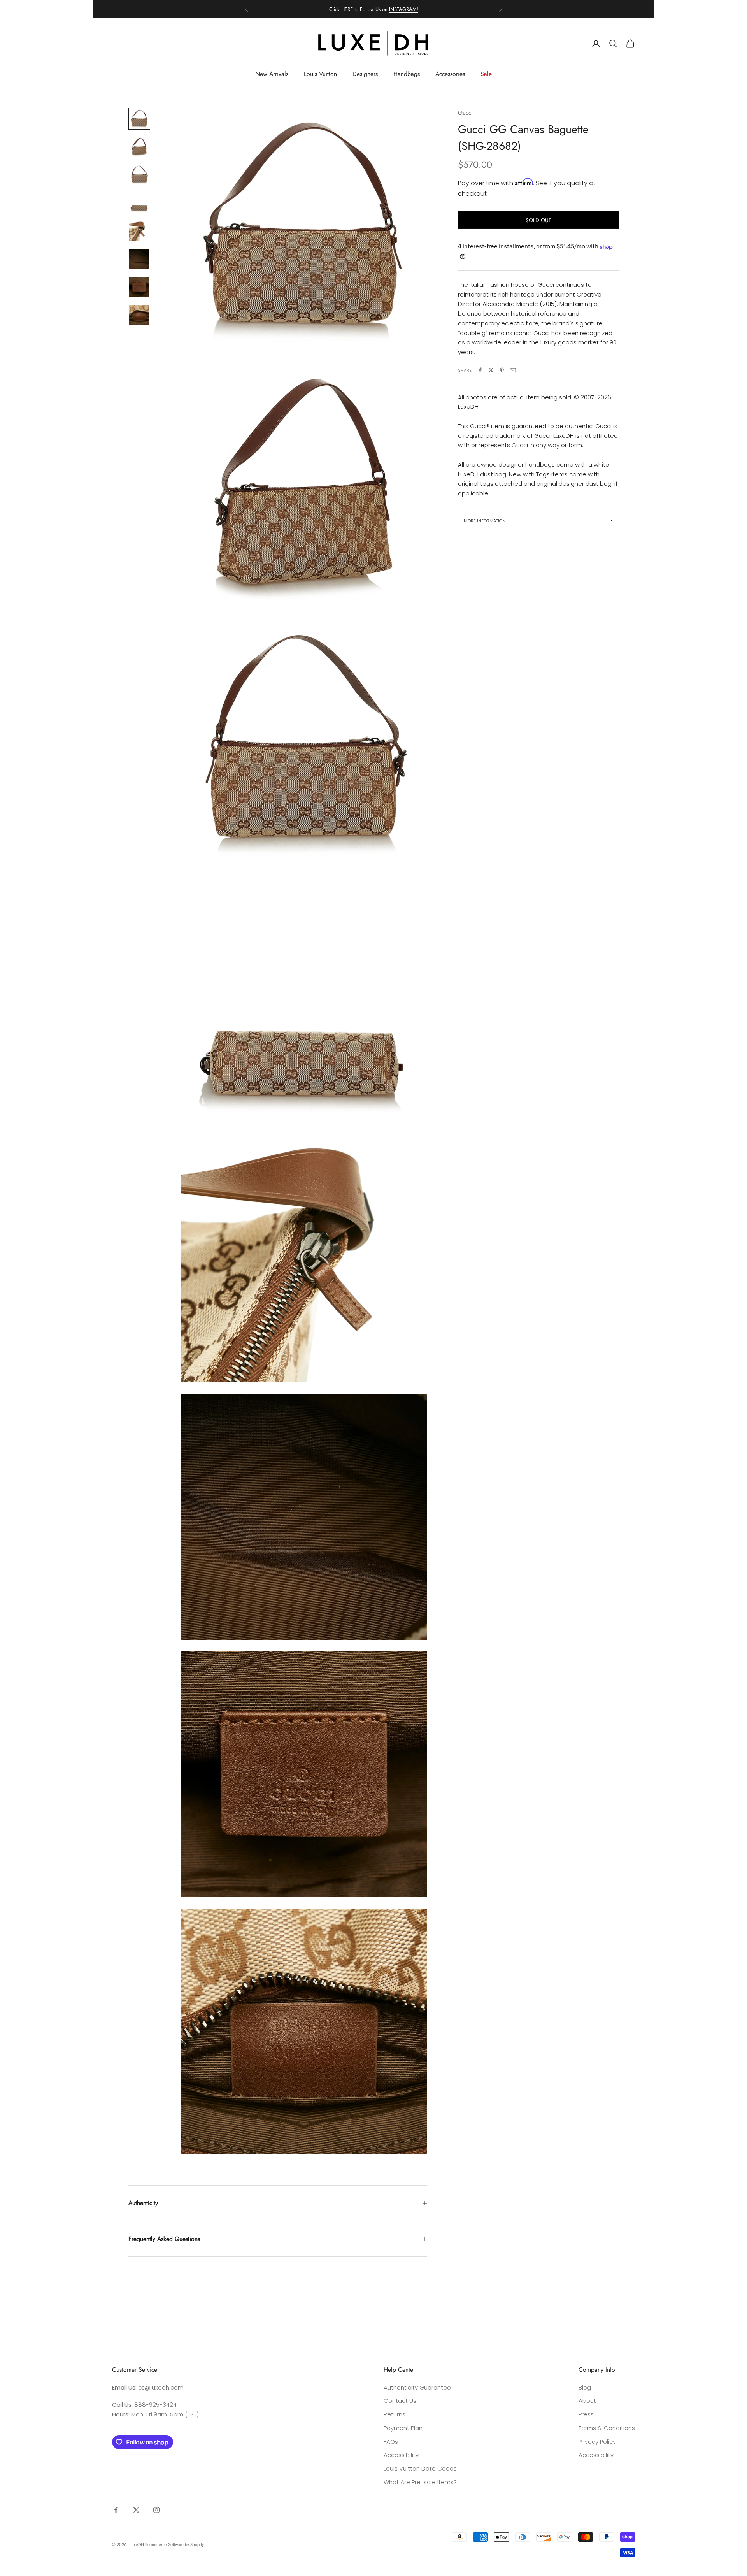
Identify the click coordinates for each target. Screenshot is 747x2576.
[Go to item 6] (139, 259)
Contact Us (400, 2401)
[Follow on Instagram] (156, 2510)
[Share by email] (513, 370)
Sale (486, 74)
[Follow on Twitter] (136, 2510)
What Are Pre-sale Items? (420, 2482)
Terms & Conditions (607, 2428)
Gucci (465, 113)
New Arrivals (272, 74)
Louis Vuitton (320, 74)
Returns (395, 2414)
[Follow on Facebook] (116, 2510)
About (587, 2401)
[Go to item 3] (139, 175)
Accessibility (401, 2455)
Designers (365, 74)
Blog (585, 2387)
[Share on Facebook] (480, 370)
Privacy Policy (597, 2442)
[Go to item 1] (139, 119)
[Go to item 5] (139, 231)
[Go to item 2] (139, 147)
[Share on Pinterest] (502, 370)
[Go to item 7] (139, 287)
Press (586, 2414)
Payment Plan (403, 2428)
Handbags (407, 74)
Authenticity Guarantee (417, 2387)
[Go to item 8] (139, 315)
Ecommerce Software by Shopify (174, 2544)
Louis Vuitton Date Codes (420, 2468)
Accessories (450, 74)
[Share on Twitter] (491, 370)
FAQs (391, 2442)
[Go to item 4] (139, 203)
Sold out (538, 220)
